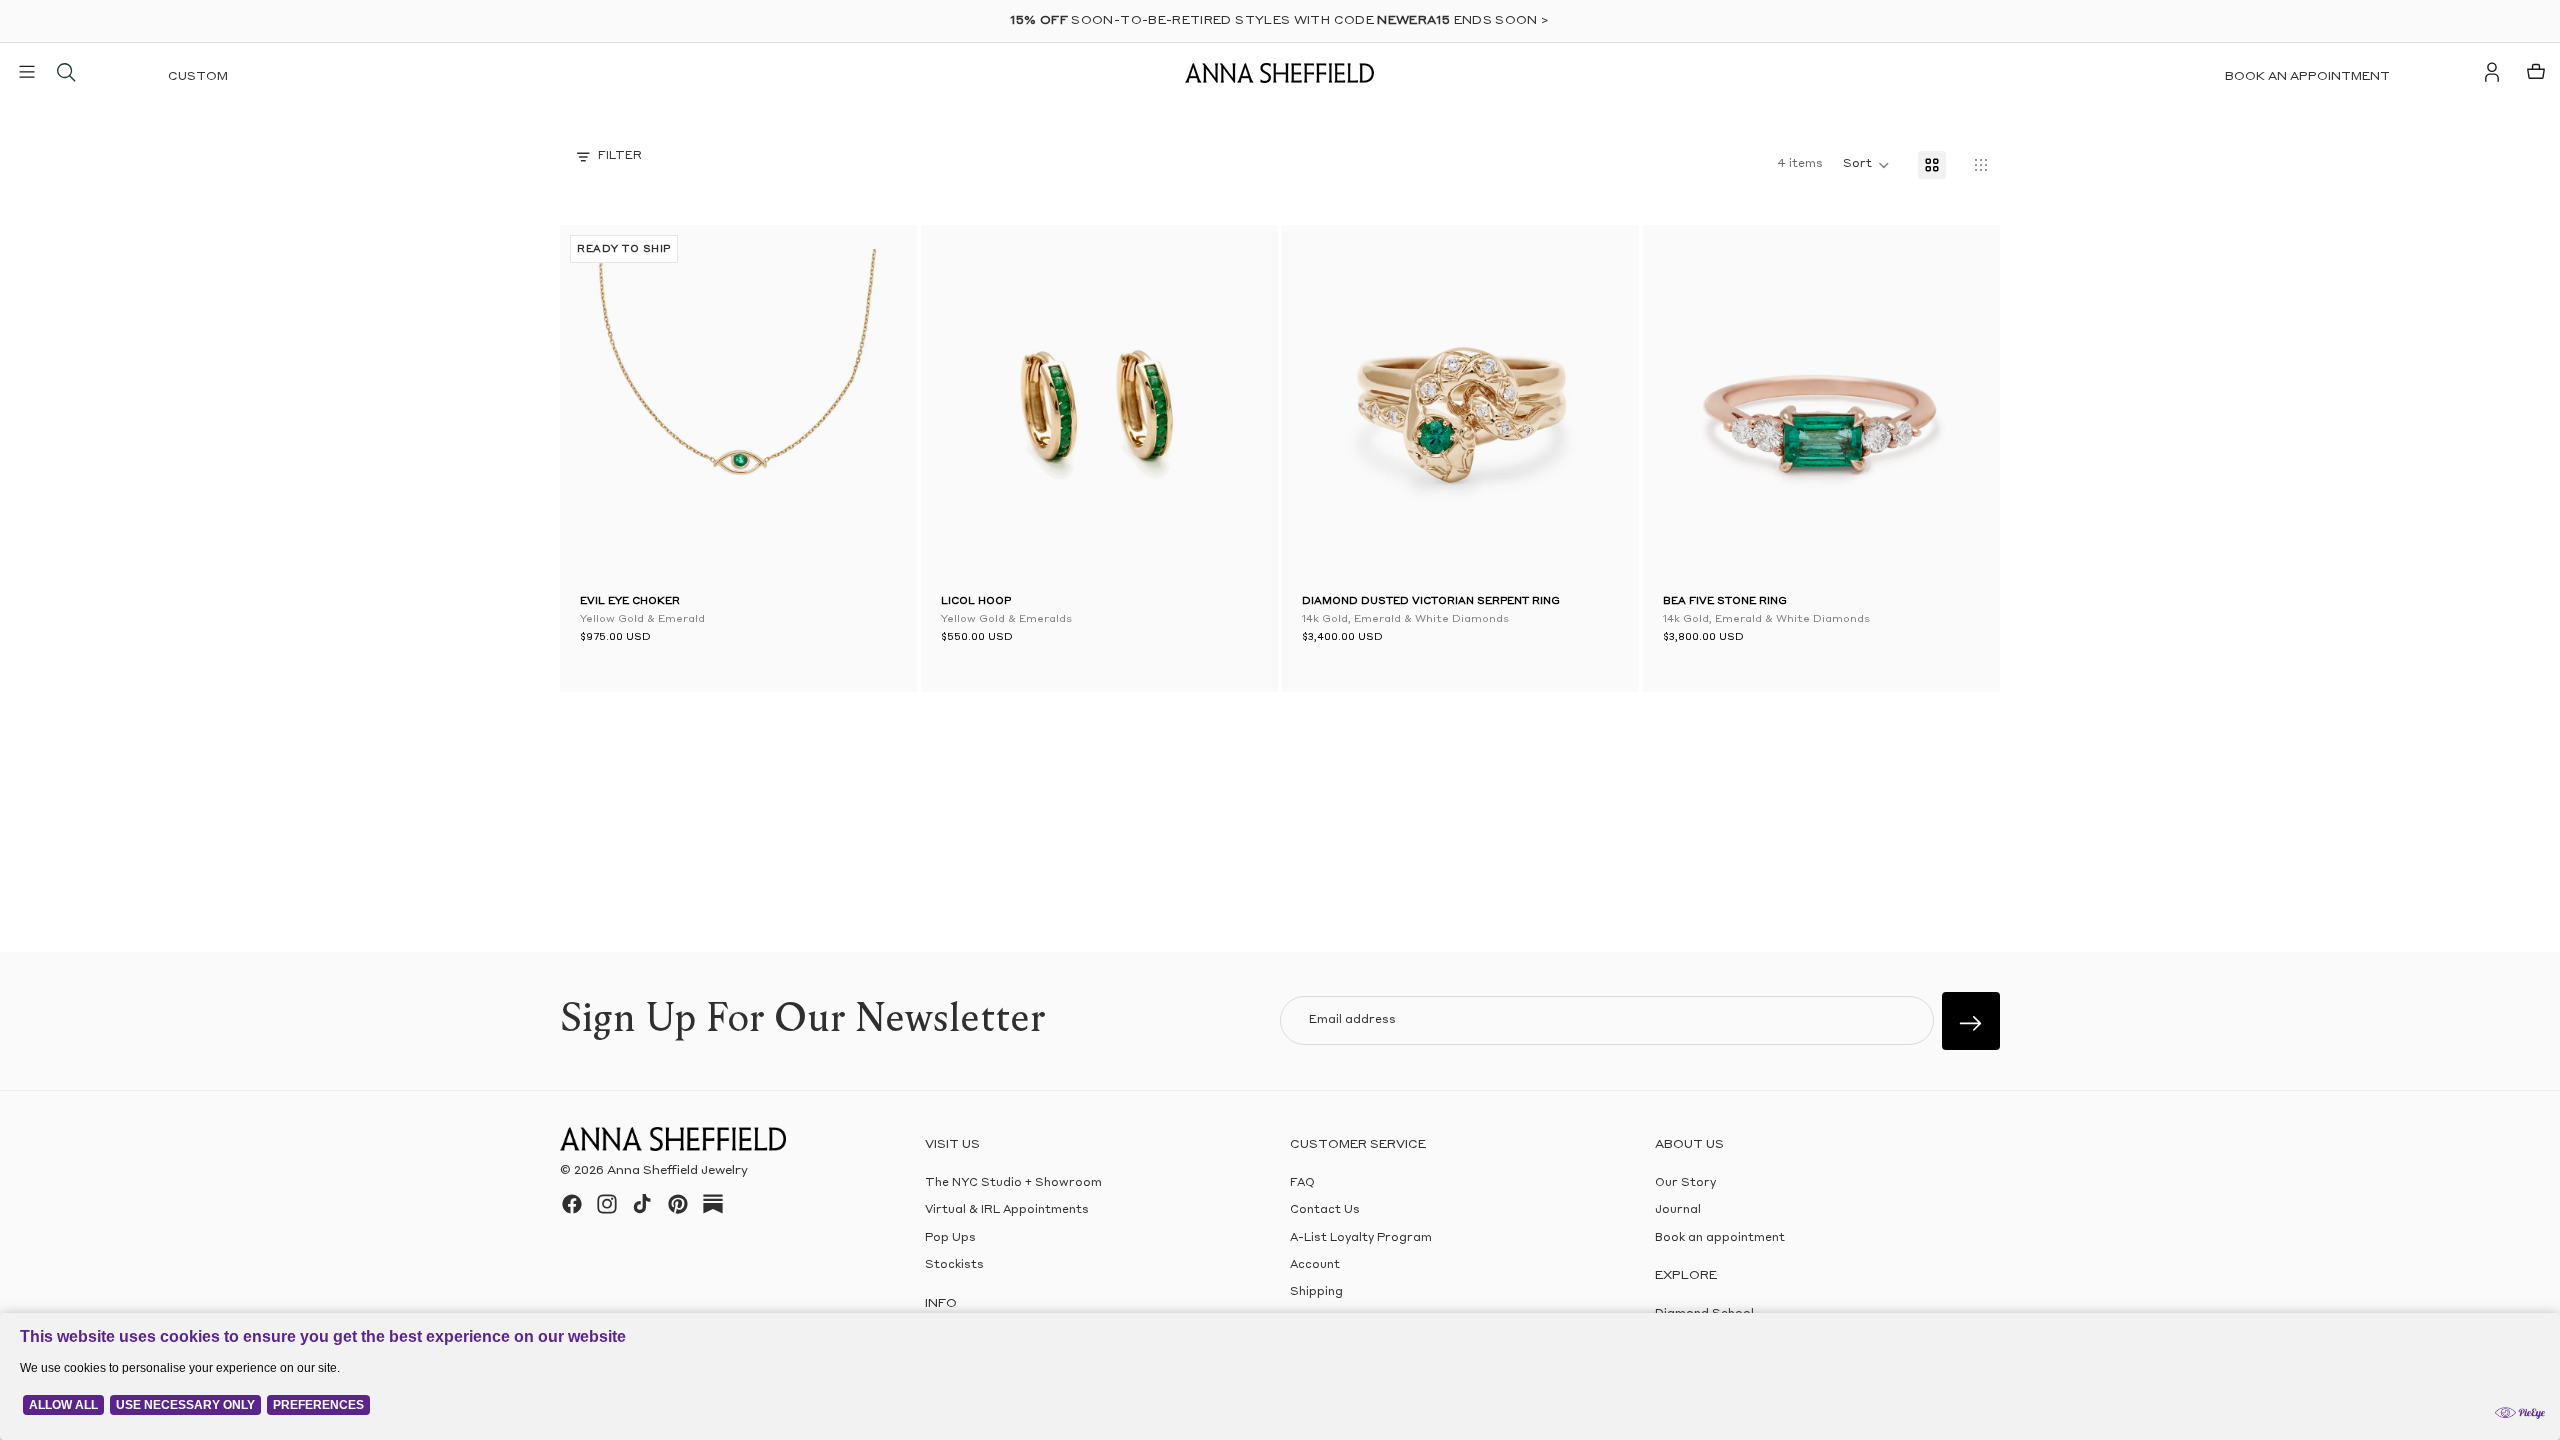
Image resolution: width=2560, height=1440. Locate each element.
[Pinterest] (678, 1204)
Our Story (1685, 1183)
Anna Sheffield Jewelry (677, 1171)
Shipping (1316, 1292)
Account (1315, 1265)
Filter (620, 156)
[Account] (2492, 72)
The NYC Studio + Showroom (1013, 1183)
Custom (198, 77)
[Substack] (713, 1204)
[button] (610, 408)
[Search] (66, 72)
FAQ (1302, 1183)
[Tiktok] (642, 1204)
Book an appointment (2307, 77)
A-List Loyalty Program (1361, 1237)
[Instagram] (607, 1204)
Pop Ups (950, 1237)
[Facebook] (572, 1204)
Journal (1678, 1210)
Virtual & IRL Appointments (1007, 1210)
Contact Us (1325, 1210)
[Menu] (27, 72)
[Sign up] (1971, 1021)
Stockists (954, 1265)
